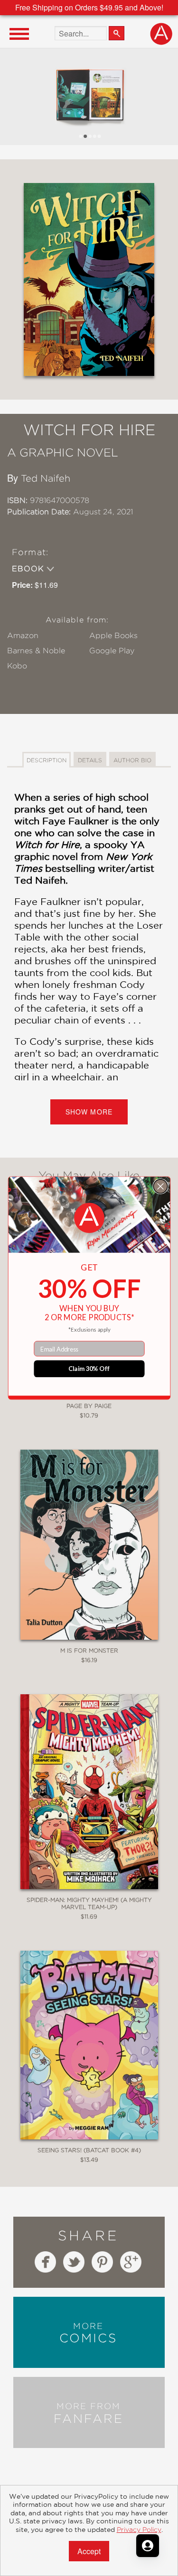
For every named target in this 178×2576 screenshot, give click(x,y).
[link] (89, 1218)
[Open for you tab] (148, 2546)
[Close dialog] (160, 1186)
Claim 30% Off (89, 1368)
